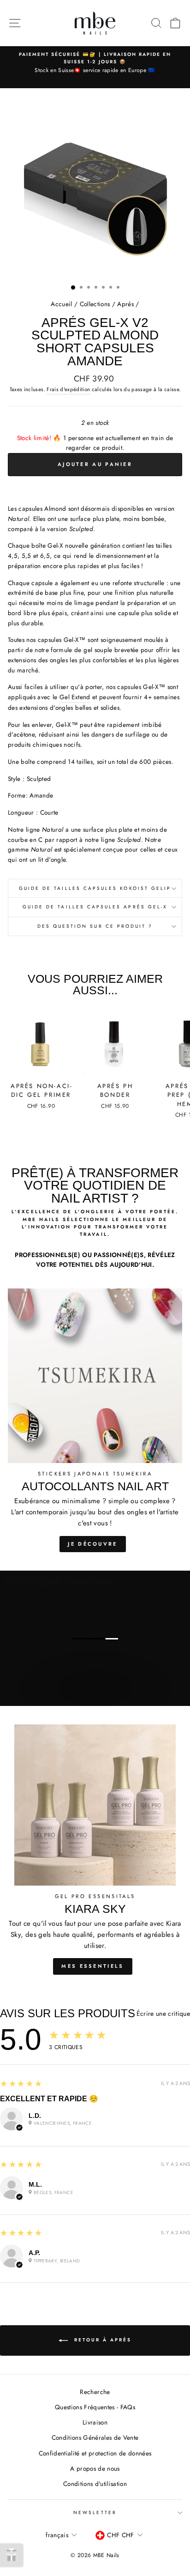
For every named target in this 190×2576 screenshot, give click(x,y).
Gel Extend (75, 697)
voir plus (95, 1697)
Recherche (95, 2392)
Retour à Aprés (101, 2340)
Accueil (61, 304)
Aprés (125, 304)
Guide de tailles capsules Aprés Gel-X (95, 907)
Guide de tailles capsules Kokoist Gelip (95, 888)
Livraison (95, 2422)
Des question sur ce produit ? (95, 926)
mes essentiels (92, 1966)
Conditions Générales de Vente (95, 2437)
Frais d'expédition (68, 389)
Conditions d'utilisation (95, 2484)
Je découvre (92, 1544)
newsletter (95, 2513)
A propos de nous (95, 2468)
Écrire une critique (163, 2014)
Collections (95, 304)
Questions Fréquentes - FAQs (95, 2407)
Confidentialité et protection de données (95, 2453)
